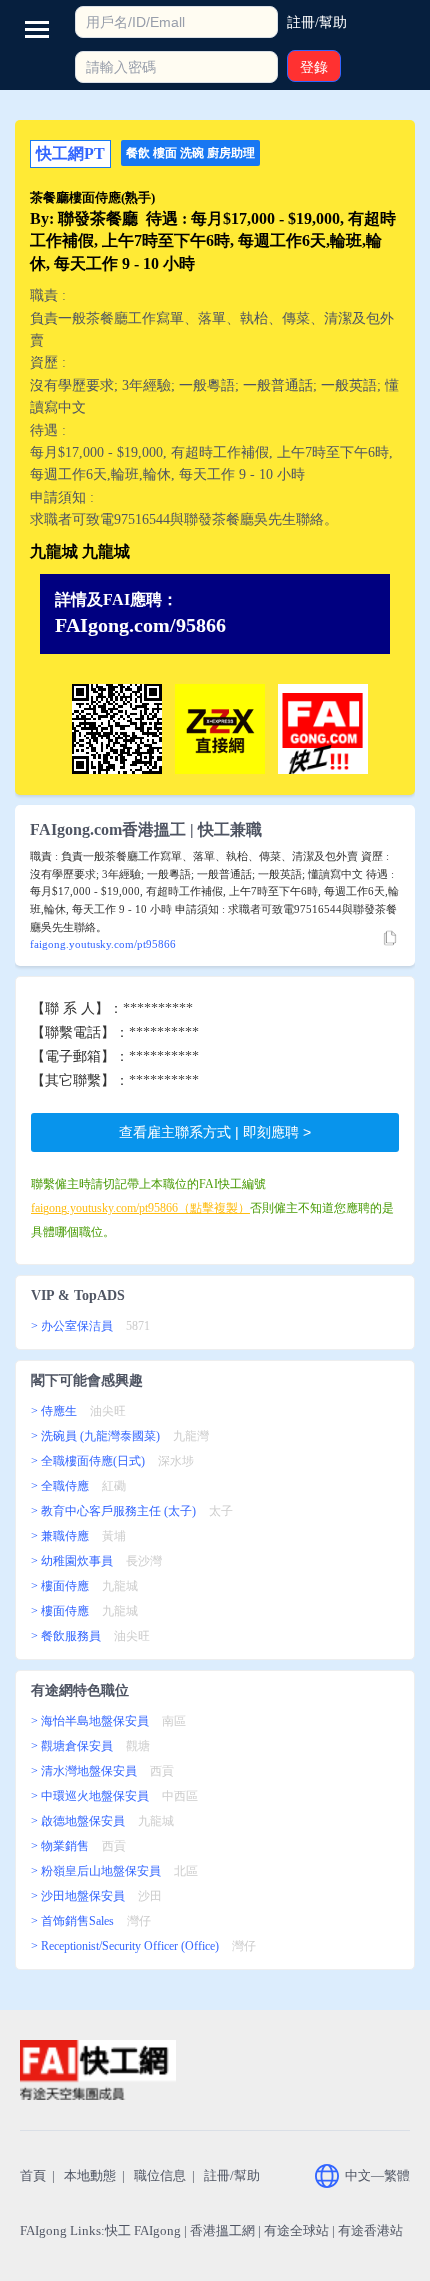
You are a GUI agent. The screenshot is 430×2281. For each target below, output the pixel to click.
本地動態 (90, 2175)
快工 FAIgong (143, 2230)
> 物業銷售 (60, 1846)
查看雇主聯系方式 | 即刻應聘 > (215, 1132)
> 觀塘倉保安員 (72, 1746)
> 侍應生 (54, 1411)
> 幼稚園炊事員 (72, 1561)
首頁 (33, 2175)
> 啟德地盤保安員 (78, 1821)
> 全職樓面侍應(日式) (88, 1461)
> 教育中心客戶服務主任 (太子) (113, 1511)
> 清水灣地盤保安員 (84, 1771)
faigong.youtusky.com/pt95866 (103, 944)
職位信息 (160, 2175)
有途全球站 (296, 2230)
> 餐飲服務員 (66, 1636)
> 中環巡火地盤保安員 (90, 1796)
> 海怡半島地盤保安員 (90, 1721)
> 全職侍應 (60, 1486)
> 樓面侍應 (60, 1586)
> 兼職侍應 (60, 1536)
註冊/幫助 (232, 2175)
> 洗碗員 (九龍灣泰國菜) (95, 1436)
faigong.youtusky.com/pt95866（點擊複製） (140, 1208)
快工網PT (70, 153)
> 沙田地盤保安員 (78, 1896)
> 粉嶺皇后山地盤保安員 (96, 1871)
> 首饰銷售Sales (72, 1921)
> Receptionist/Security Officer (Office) (125, 1946)
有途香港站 (370, 2230)
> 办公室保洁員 (72, 1326)
